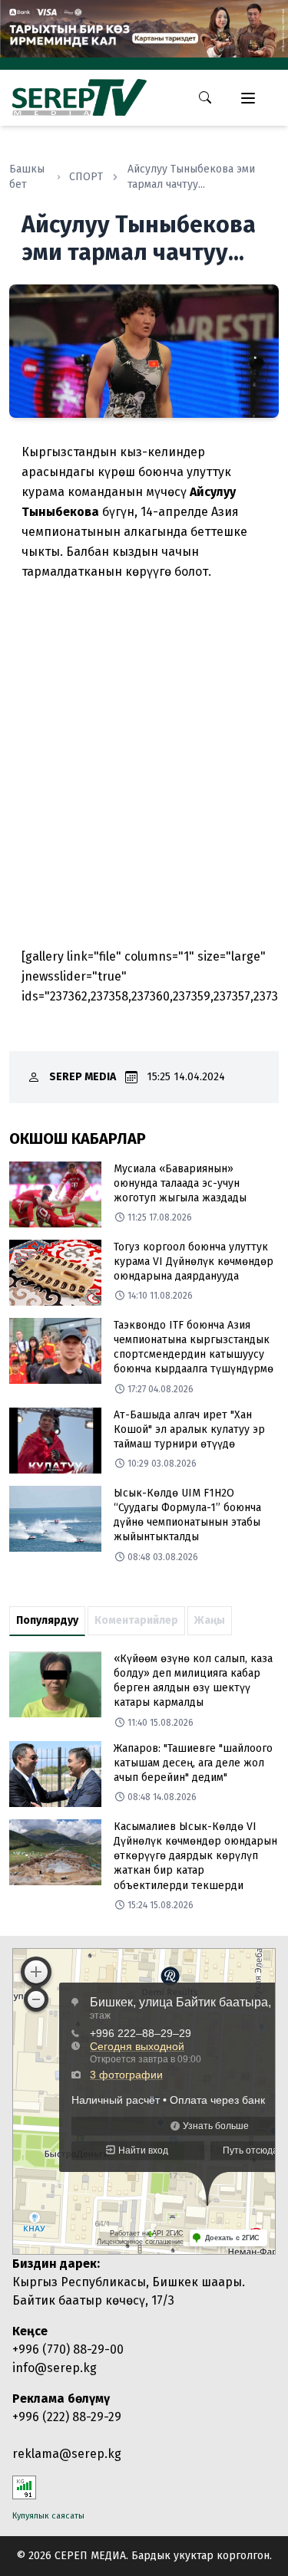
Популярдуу (47, 1620)
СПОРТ (86, 177)
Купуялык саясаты (48, 2516)
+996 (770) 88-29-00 (68, 2349)
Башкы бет (27, 177)
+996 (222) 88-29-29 (67, 2417)
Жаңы (210, 1620)
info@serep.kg (55, 2368)
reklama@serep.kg (67, 2454)
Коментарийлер (136, 1620)
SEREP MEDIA (83, 1077)
